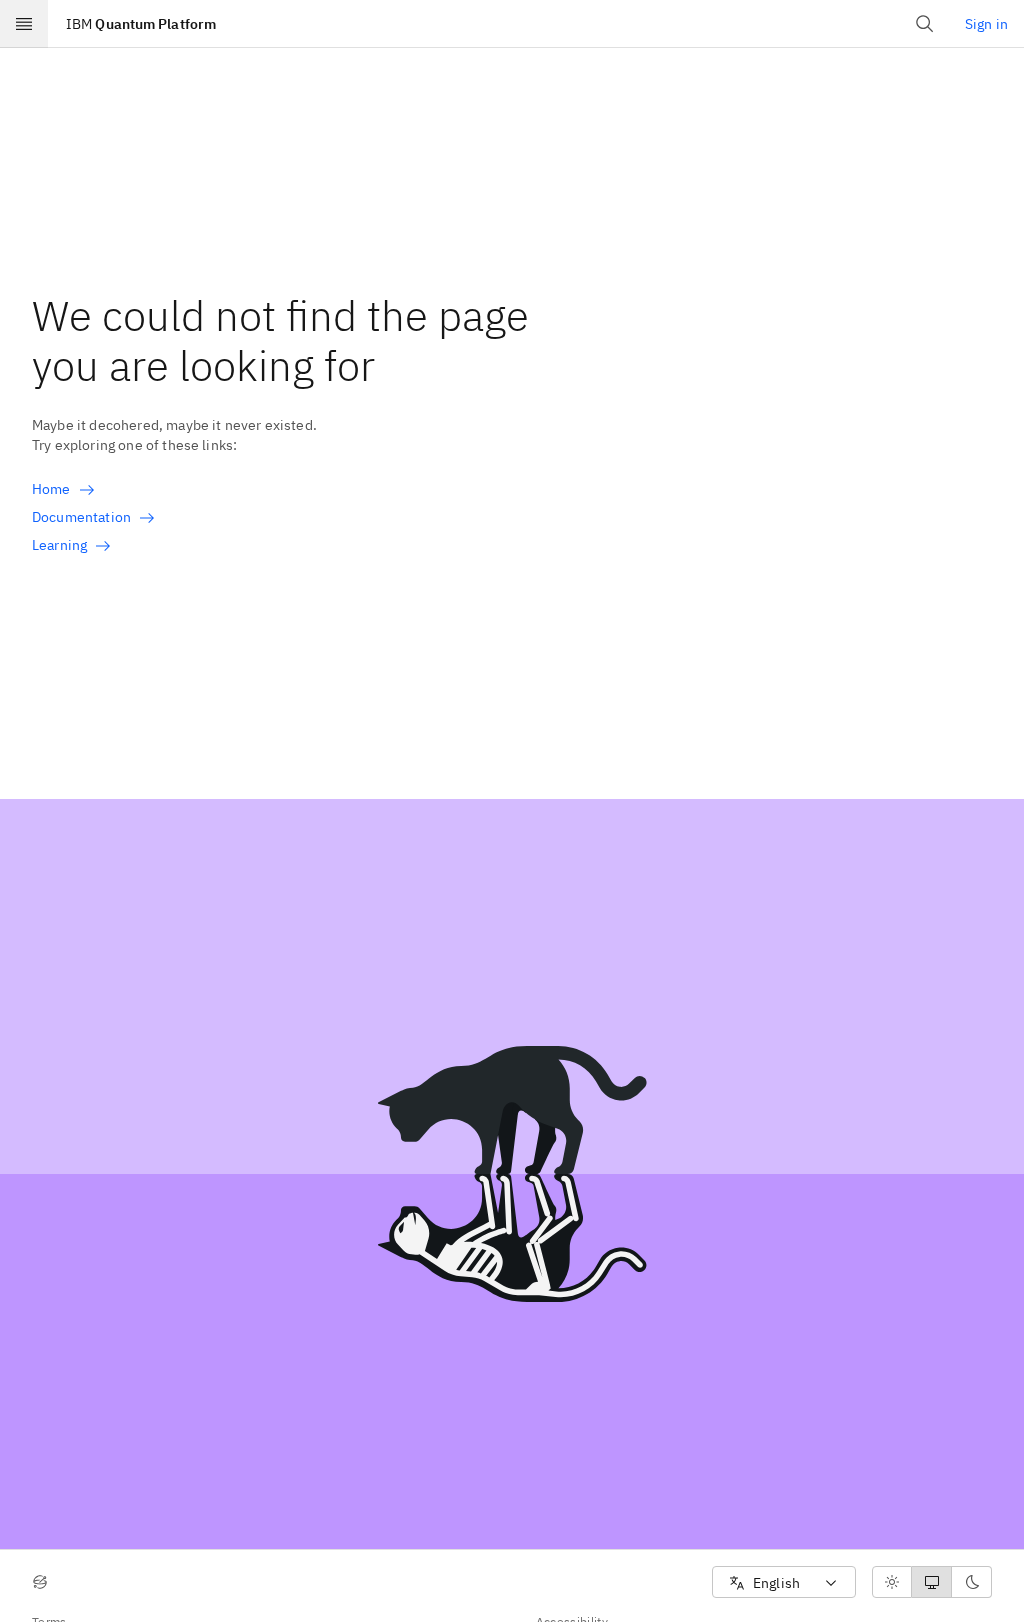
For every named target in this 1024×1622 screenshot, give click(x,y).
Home (51, 489)
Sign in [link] (986, 24)
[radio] (892, 1582)
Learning (59, 545)
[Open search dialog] (925, 24)
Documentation (81, 517)
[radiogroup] (932, 1582)
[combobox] (784, 1582)
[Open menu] (24, 24)
